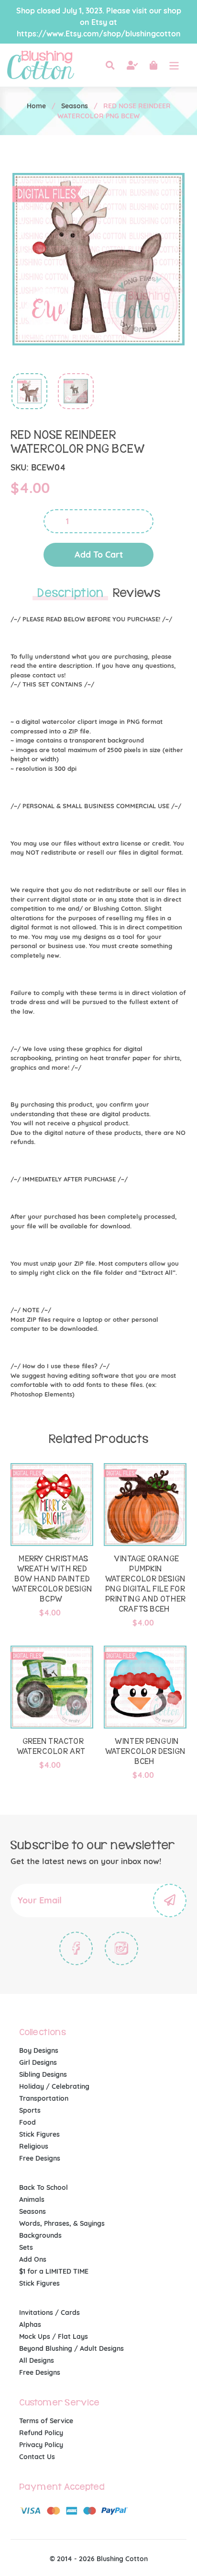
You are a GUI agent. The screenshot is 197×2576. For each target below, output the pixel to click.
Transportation (44, 2098)
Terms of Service (46, 2421)
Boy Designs (39, 2050)
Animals (32, 2199)
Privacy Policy (41, 2445)
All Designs (37, 2360)
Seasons (75, 106)
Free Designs (40, 2158)
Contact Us (37, 2457)
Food (27, 2122)
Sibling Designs (43, 2074)
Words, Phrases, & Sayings (62, 2223)
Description (70, 593)
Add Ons (33, 2259)
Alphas (30, 2324)
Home (36, 106)
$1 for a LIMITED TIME (54, 2271)
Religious (34, 2146)
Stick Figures (39, 2134)
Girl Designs (38, 2062)
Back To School (44, 2187)
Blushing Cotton (122, 2559)
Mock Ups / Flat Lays (54, 2336)
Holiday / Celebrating (54, 2086)
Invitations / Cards (49, 2313)
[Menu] (174, 65)
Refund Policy (41, 2433)
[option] (24, 394)
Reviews (137, 593)
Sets (26, 2247)
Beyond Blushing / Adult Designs (71, 2348)
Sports (30, 2110)
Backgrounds (40, 2235)
